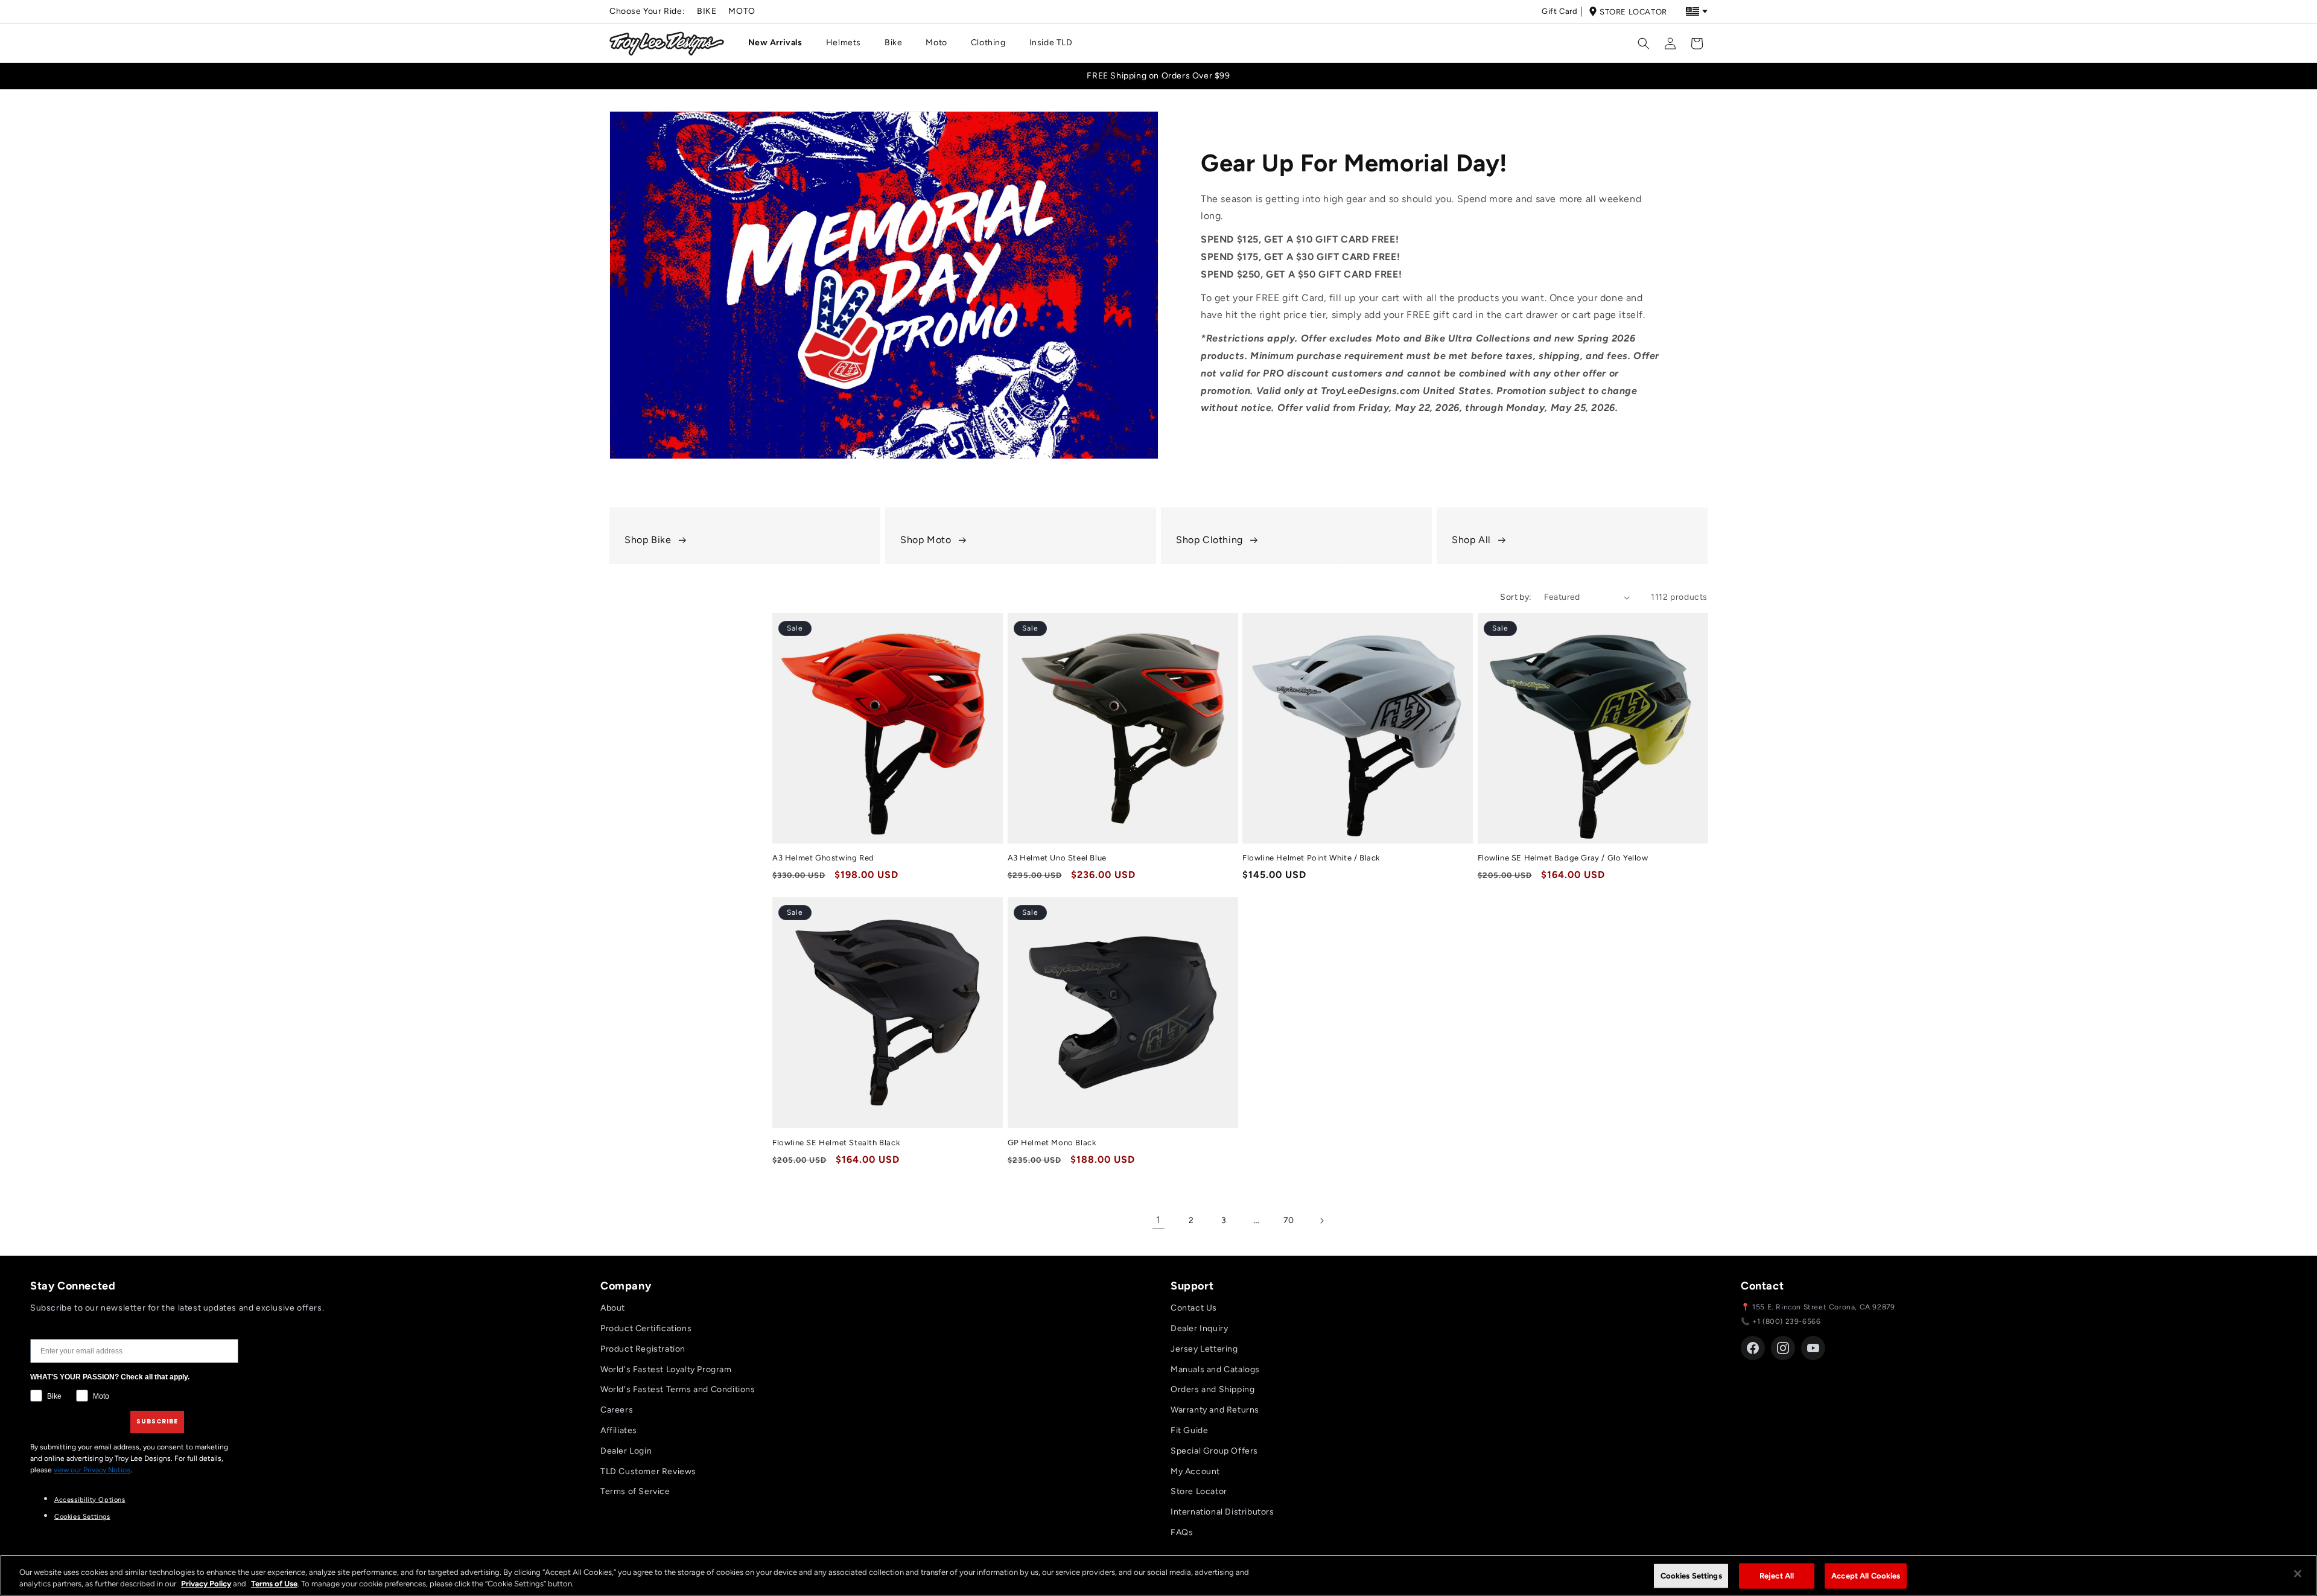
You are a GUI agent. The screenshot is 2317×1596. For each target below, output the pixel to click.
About (613, 1308)
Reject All (1777, 1576)
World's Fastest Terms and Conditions (678, 1389)
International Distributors (1222, 1512)
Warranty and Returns (1215, 1410)
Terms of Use (274, 1584)
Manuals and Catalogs (1215, 1369)
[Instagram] (1783, 1348)
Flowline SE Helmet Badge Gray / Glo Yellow (1563, 858)
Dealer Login (626, 1451)
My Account (1195, 1471)
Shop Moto (926, 539)
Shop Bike (648, 539)
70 (1289, 1220)
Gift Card (1559, 11)
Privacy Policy (206, 1584)
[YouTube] (1813, 1348)
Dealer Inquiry (1199, 1328)
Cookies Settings (82, 1517)
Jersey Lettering (1204, 1349)
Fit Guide (1189, 1430)
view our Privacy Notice (92, 1470)
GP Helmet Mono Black (1052, 1143)
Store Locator (1633, 12)
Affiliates (619, 1430)
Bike (707, 11)
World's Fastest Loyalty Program (666, 1369)
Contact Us (1194, 1308)
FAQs (1182, 1532)
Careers (617, 1410)
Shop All (1471, 539)
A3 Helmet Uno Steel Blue (1057, 858)
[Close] (2298, 1574)
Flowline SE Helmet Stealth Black (836, 1143)
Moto (742, 11)
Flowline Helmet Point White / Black (1311, 858)
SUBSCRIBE (157, 1421)
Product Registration (643, 1349)
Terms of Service (635, 1491)
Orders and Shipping (1213, 1389)
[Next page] (1321, 1221)
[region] (1158, 1575)
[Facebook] (1753, 1348)
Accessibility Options (90, 1500)
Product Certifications (646, 1328)
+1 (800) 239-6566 (1786, 1321)
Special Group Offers (1214, 1451)
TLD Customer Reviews (648, 1471)
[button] (780, 43)
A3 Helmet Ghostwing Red (823, 858)
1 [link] (1158, 1220)
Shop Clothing (1209, 539)
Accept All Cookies (1866, 1576)
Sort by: (1516, 597)
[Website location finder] (1697, 11)
